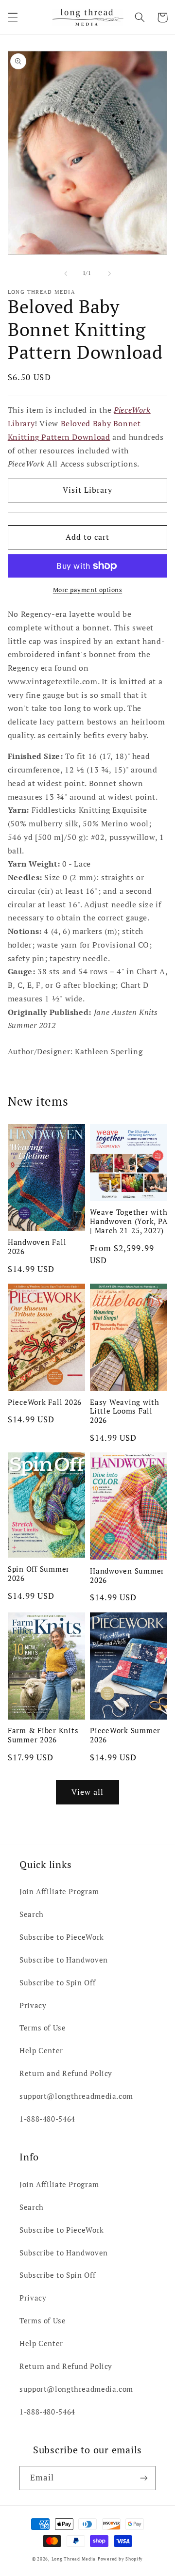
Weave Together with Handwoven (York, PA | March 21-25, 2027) (129, 1221)
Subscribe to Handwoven (64, 1960)
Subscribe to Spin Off (57, 1983)
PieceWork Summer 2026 (125, 1735)
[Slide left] (66, 274)
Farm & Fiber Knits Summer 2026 (43, 1735)
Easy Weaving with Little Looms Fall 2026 (125, 1411)
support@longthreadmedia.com (76, 2096)
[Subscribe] (144, 2478)
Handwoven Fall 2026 (37, 1247)
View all (87, 1792)
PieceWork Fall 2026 (45, 1402)
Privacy (33, 2005)
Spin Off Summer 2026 (39, 1574)
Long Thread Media (74, 2559)
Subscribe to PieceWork (62, 1937)
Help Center (41, 2051)
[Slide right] (109, 274)
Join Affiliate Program (59, 1892)
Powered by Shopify (120, 2559)
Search (32, 1914)
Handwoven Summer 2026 (127, 1576)
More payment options (88, 590)
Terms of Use (43, 2028)
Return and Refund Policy (66, 2073)
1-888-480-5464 (47, 2119)
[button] (13, 17)
